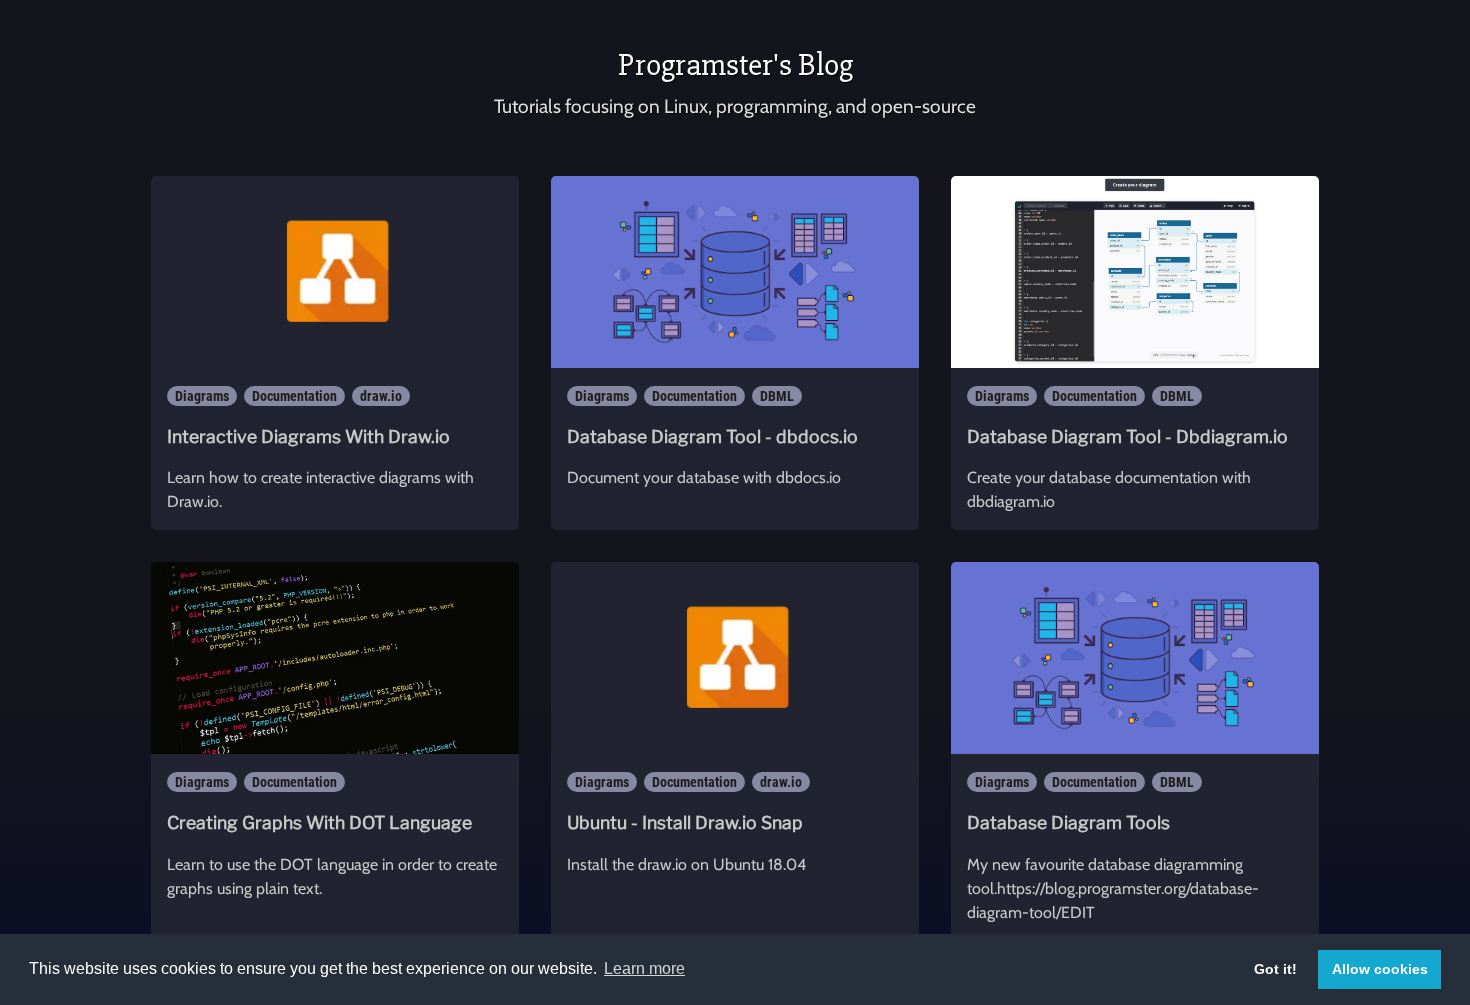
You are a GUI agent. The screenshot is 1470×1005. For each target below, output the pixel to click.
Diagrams (202, 396)
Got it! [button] (1275, 969)
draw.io (381, 396)
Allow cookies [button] (1380, 969)
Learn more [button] (644, 968)
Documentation (294, 396)
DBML (777, 396)
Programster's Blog (735, 64)
